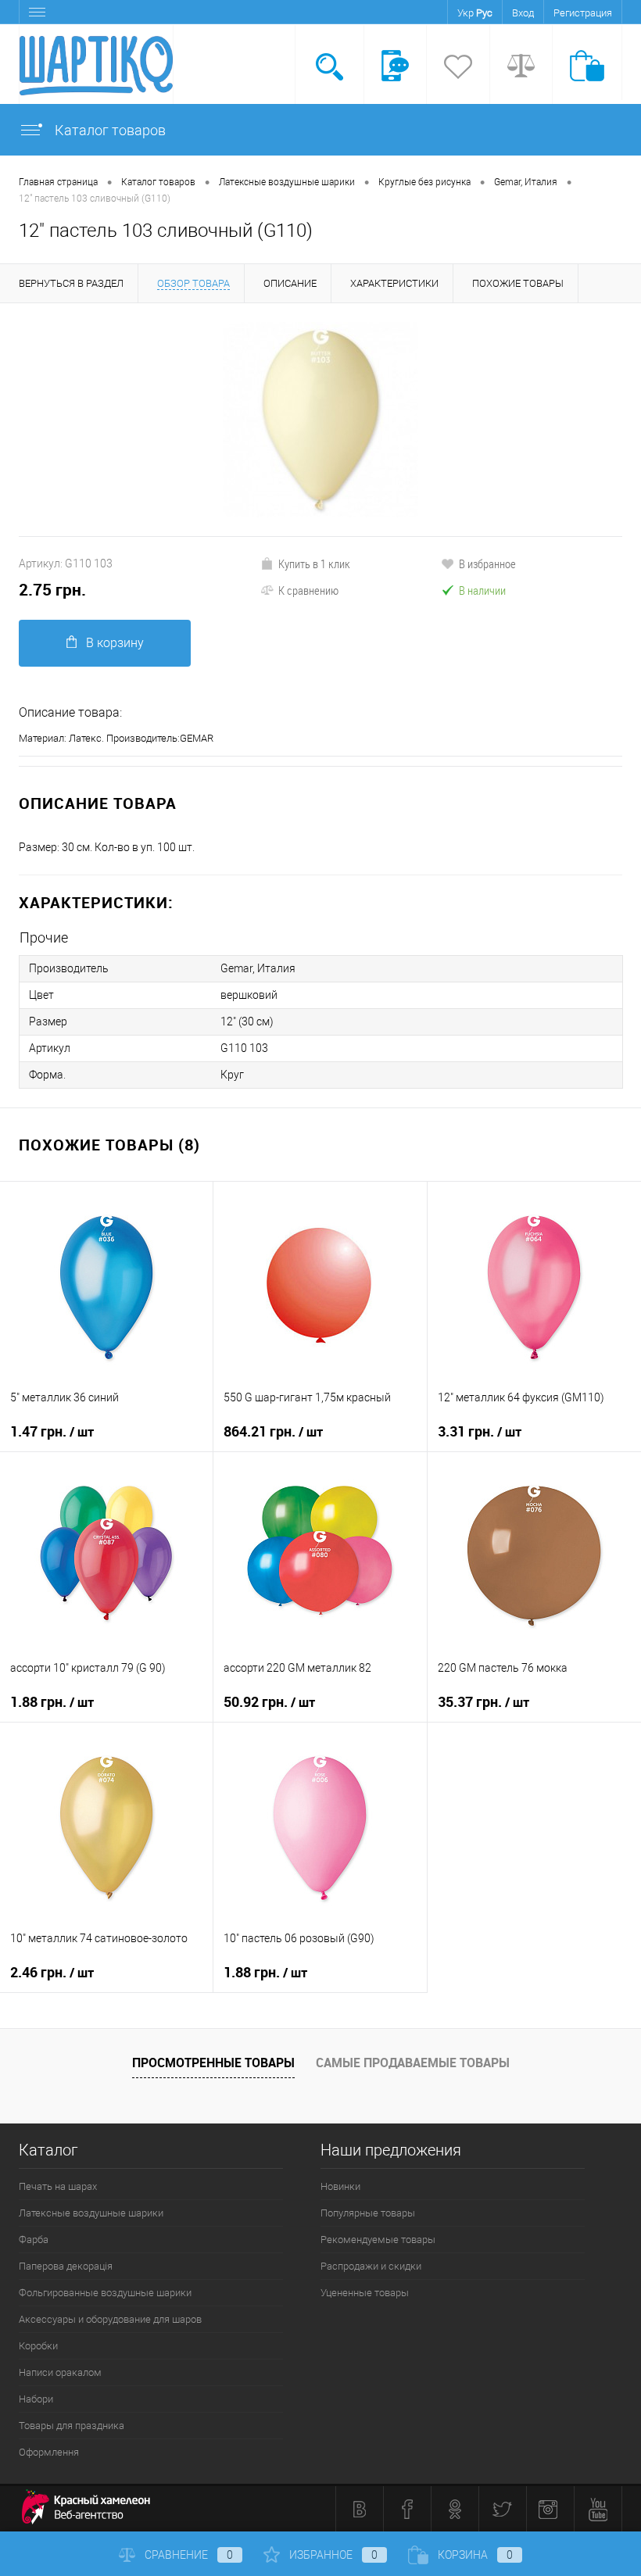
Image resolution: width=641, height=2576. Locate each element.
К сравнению (308, 590)
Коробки (38, 2346)
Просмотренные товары (213, 2063)
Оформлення (49, 2452)
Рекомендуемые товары (378, 2240)
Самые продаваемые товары (413, 2063)
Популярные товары (368, 2213)
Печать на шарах (58, 2186)
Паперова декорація (66, 2266)
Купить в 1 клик (314, 563)
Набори (36, 2399)
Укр (466, 13)
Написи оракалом (60, 2372)
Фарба (34, 2240)
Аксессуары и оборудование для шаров (110, 2319)
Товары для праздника (72, 2426)
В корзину (115, 643)
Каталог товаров (109, 130)
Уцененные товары (365, 2293)
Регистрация (583, 13)
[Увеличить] (320, 420)
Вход (523, 13)
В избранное (487, 563)
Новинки (340, 2186)
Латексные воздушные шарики (91, 2213)
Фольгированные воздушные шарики (105, 2293)
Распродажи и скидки (371, 2266)
